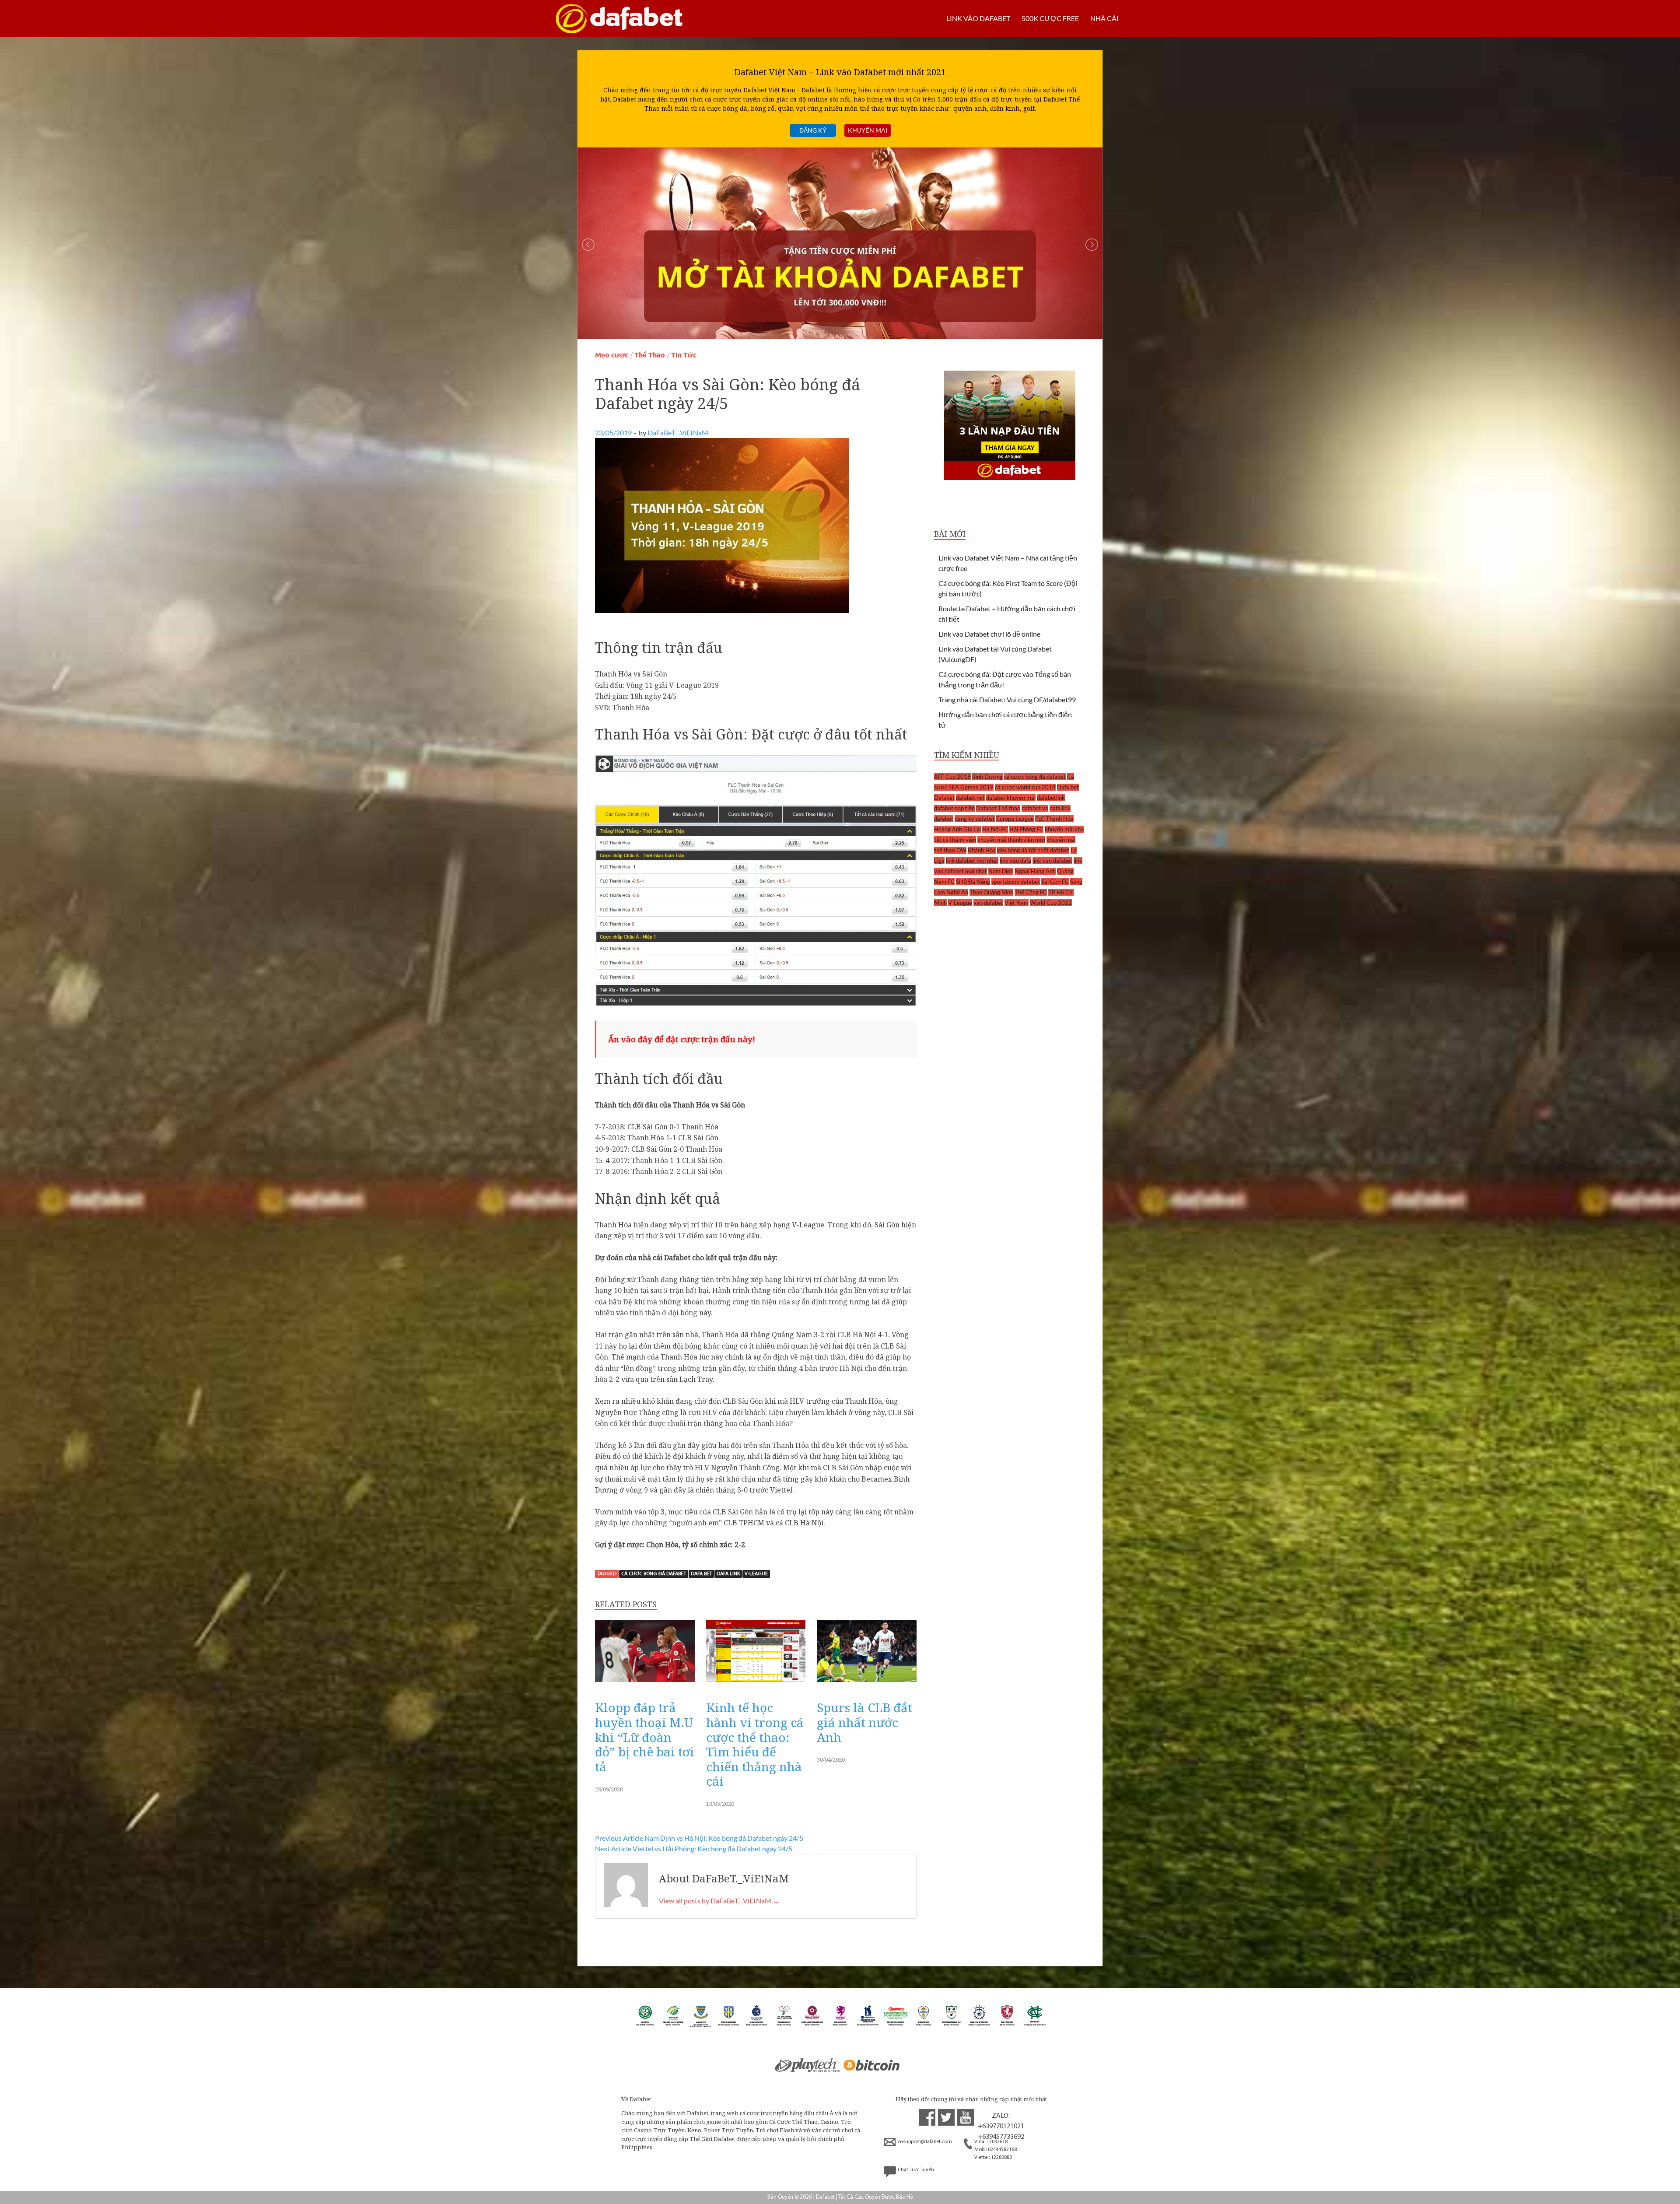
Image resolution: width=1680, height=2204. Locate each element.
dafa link (728, 1574)
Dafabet (944, 798)
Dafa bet (701, 1574)
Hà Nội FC (995, 829)
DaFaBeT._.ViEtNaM (678, 433)
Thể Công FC (1031, 892)
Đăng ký (813, 130)
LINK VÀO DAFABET (978, 18)
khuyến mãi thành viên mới (1011, 840)
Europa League (1015, 819)
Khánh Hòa (982, 850)
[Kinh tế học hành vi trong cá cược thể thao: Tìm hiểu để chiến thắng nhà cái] (756, 1684)
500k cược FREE (1050, 18)
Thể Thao (650, 355)
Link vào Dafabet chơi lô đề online (989, 634)
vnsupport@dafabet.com (925, 2142)
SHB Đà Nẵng (973, 882)
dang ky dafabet (975, 819)
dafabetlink (1051, 798)
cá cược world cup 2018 (1025, 787)
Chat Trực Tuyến (916, 2170)
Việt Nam (1017, 903)
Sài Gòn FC (1055, 882)
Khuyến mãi (868, 130)
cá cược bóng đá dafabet (654, 1574)
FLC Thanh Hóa (1054, 819)
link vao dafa (1015, 861)
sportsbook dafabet (1016, 882)
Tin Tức (684, 355)
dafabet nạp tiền (954, 808)
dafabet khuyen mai (1011, 798)
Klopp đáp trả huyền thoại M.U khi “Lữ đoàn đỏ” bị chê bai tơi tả (645, 1737)
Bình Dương (987, 777)
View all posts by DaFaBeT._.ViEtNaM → (719, 1901)
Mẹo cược (612, 355)
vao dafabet (988, 903)
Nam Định (1001, 871)
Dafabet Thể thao (998, 808)
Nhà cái (1104, 18)
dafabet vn (1035, 808)
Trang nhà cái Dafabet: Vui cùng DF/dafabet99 (1007, 699)
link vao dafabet (1052, 861)
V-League (756, 1574)
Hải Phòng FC (1026, 829)
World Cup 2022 (1051, 903)
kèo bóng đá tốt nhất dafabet (1033, 850)
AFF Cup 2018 (952, 777)
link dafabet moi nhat (972, 861)
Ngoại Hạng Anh (1035, 871)
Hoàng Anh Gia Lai (957, 829)
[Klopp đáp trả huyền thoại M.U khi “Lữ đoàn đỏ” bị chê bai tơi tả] (645, 1684)
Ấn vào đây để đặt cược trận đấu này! (682, 1039)
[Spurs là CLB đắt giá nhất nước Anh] (867, 1684)
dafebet (944, 819)
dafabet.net (970, 798)
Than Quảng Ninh (991, 892)
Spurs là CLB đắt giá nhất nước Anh (864, 1722)
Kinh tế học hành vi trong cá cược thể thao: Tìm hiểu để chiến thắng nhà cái (755, 1744)
